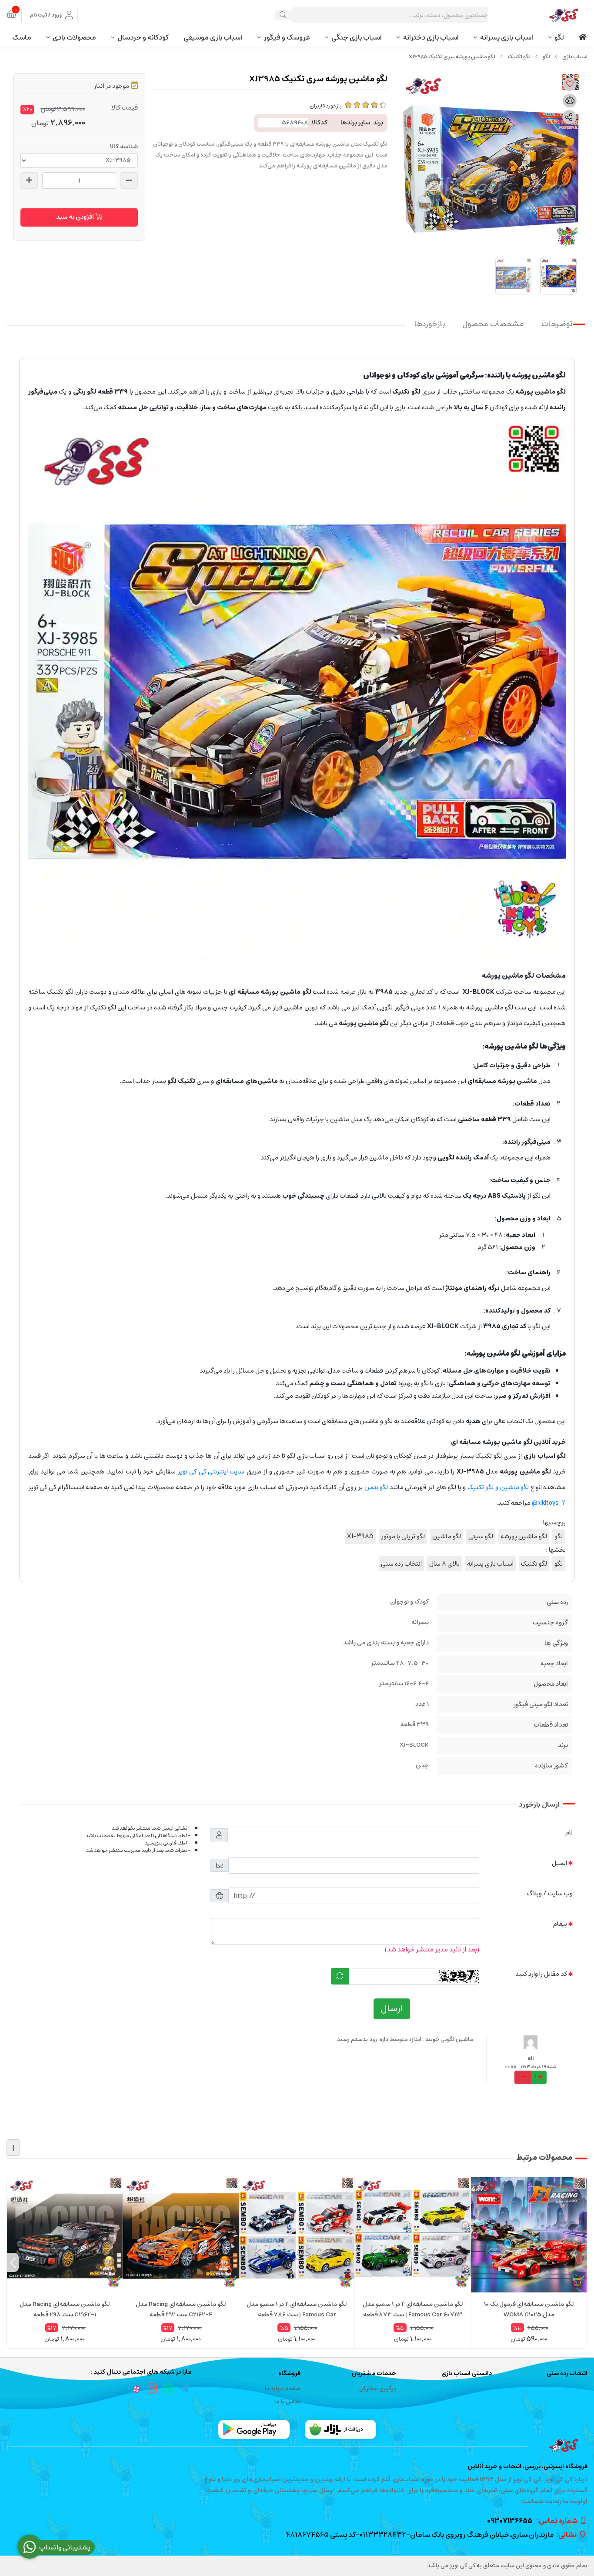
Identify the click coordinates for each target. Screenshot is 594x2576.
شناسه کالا (124, 147)
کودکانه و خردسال (143, 37)
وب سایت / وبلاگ (550, 1893)
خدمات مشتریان (374, 2374)
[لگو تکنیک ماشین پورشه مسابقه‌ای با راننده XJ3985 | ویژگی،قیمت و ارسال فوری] (297, 2446)
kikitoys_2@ (549, 1503)
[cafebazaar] (340, 2429)
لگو (559, 37)
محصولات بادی (74, 37)
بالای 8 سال (444, 1564)
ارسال (392, 2009)
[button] (581, 2262)
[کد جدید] (340, 1976)
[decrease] (129, 180)
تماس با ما (287, 2402)
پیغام (560, 1924)
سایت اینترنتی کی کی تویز (211, 1472)
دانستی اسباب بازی (467, 2374)
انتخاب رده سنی (401, 1564)
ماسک (22, 37)
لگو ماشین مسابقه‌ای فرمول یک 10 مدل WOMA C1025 (529, 2309)
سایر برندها (355, 123)
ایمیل (559, 1863)
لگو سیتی (481, 1536)
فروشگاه (289, 2374)
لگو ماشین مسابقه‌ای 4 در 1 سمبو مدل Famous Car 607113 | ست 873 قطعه (413, 2309)
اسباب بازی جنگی (357, 37)
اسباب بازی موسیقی (213, 37)
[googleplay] (254, 2429)
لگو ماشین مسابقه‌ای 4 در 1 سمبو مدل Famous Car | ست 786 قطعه (297, 2309)
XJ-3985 (360, 1536)
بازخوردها (430, 324)
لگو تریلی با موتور (403, 1536)
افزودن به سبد (76, 217)
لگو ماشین (447, 1536)
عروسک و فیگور (287, 37)
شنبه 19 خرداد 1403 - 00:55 (531, 2067)
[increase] (29, 180)
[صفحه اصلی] (575, 57)
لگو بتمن (376, 1487)
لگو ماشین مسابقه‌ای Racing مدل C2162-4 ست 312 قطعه (181, 2309)
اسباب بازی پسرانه (507, 37)
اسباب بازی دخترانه (431, 37)
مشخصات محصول (493, 324)
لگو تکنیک (519, 57)
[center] (283, 15)
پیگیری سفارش (378, 2389)
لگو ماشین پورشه (524, 1536)
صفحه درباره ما (283, 2389)
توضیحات (557, 324)
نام (569, 1833)
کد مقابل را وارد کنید (541, 1974)
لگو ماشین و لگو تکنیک (498, 1487)
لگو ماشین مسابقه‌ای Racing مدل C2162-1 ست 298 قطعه (65, 2309)
